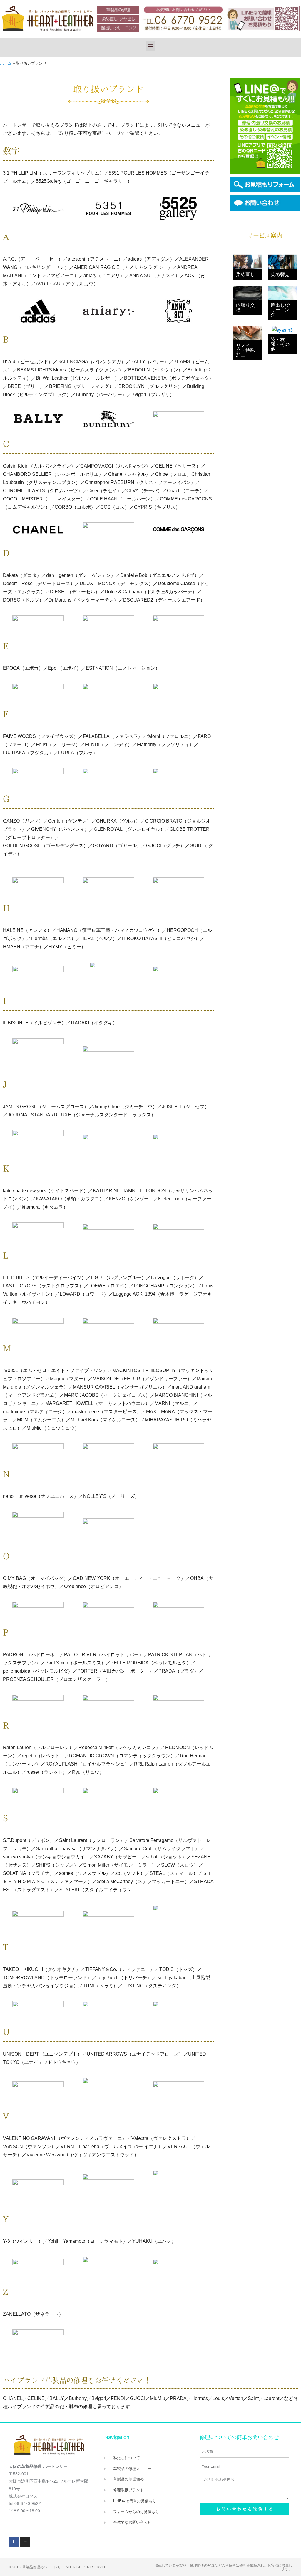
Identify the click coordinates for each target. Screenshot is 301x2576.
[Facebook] (14, 2542)
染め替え (280, 274)
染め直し (245, 274)
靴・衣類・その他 (280, 344)
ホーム (6, 63)
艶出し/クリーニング (281, 310)
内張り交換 (245, 308)
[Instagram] (25, 2542)
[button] (151, 46)
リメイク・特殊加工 (245, 350)
